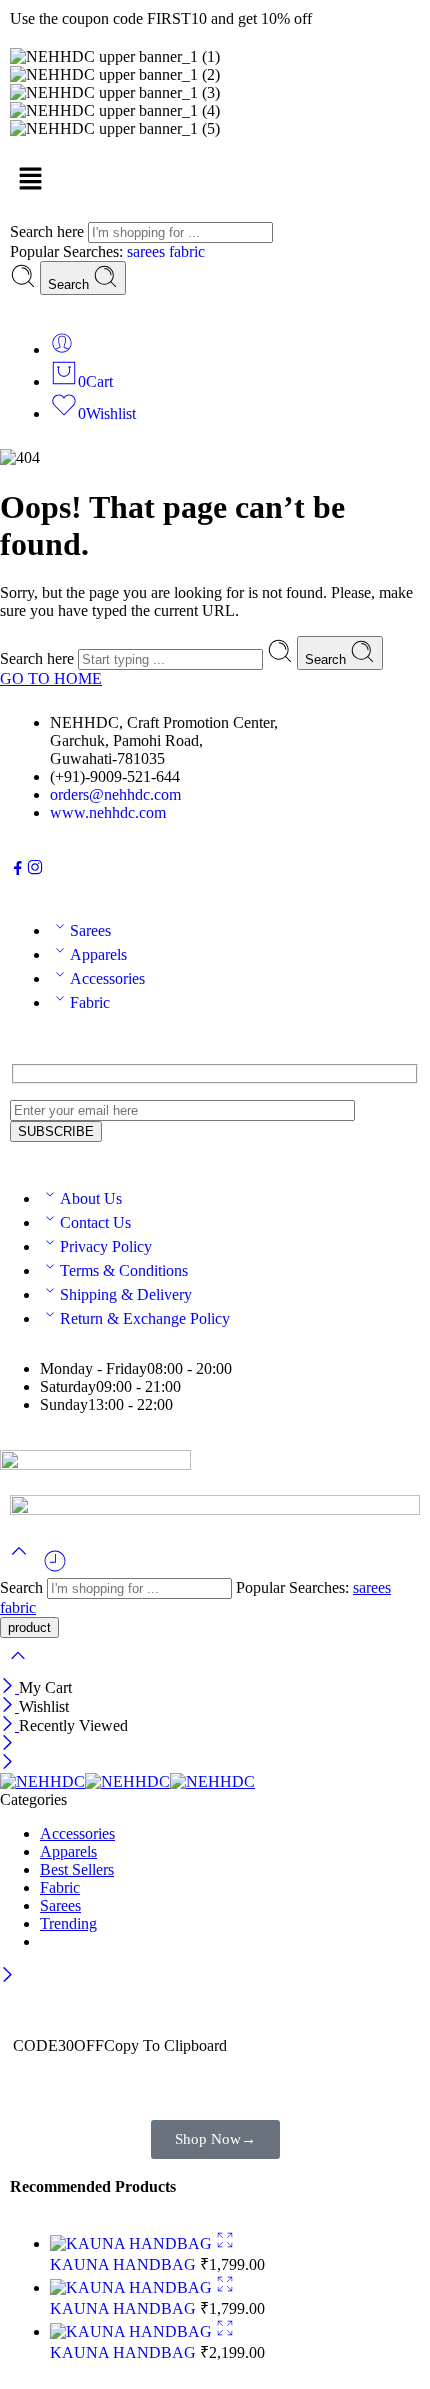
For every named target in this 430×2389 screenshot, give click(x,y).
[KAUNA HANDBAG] (133, 2243)
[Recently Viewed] (55, 1568)
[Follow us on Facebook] (18, 870)
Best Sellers (77, 1869)
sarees (148, 251)
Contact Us (95, 1222)
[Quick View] (225, 2243)
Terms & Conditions (124, 1270)
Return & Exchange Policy (145, 1318)
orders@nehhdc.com (115, 794)
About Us (91, 1198)
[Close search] (18, 1668)
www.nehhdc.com (108, 812)
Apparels (98, 954)
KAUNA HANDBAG (125, 2264)
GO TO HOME (51, 678)
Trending (68, 1923)
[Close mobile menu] (7, 1763)
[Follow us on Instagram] (35, 870)
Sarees (90, 930)
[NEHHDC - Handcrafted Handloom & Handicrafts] (127, 1781)
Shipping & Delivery (126, 1294)
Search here (49, 231)
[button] (215, 180)
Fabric (90, 1002)
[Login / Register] (62, 349)
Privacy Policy (106, 1246)
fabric (187, 251)
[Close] (9, 1687)
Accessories (107, 978)
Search (70, 284)
